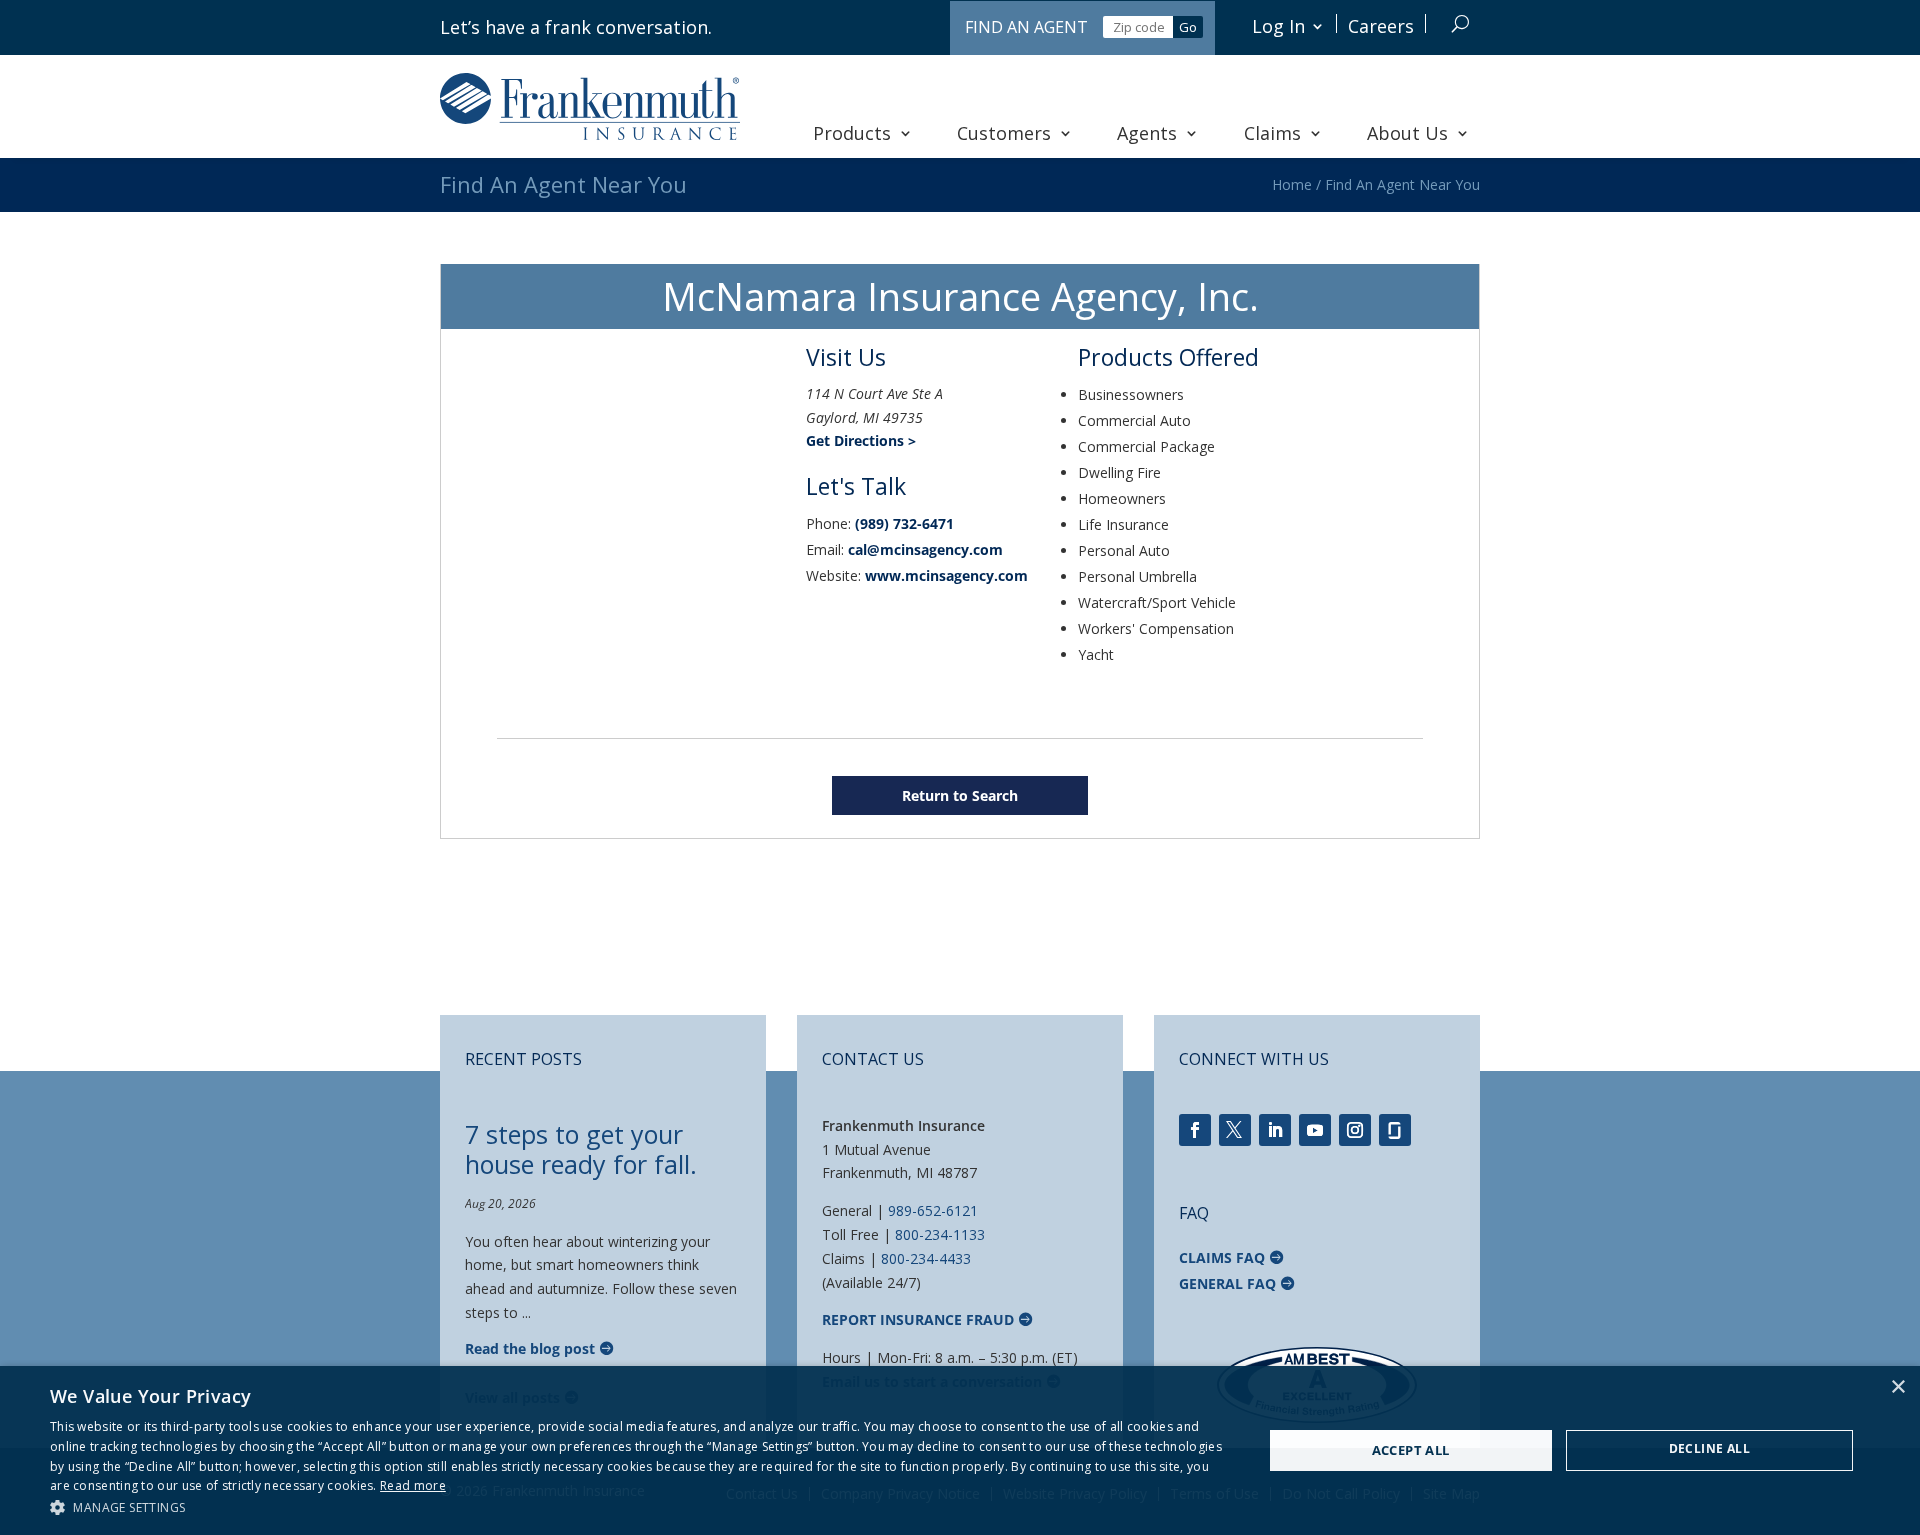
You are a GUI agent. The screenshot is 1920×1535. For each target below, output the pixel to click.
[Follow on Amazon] (1395, 1130)
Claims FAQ (1222, 1257)
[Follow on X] (1235, 1130)
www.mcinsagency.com (946, 575)
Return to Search (960, 795)
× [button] (1897, 1387)
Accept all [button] (1411, 1450)
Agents (1147, 133)
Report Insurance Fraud (918, 1319)
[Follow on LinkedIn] (1275, 1130)
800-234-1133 (940, 1234)
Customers (1004, 133)
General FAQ (1227, 1283)
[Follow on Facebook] (1195, 1130)
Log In (1278, 26)
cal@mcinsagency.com (925, 549)
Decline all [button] (1709, 1448)
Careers (1381, 26)
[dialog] (960, 1450)
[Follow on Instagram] (1355, 1130)
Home (1292, 184)
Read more (413, 1485)
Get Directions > (861, 440)
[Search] (1460, 23)
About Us (1407, 133)
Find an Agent (1026, 27)
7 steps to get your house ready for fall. (581, 1149)
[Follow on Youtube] (1315, 1130)
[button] (638, 1508)
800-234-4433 (926, 1258)
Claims (1272, 133)
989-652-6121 (933, 1210)
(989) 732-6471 (904, 523)
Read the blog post (530, 1348)
